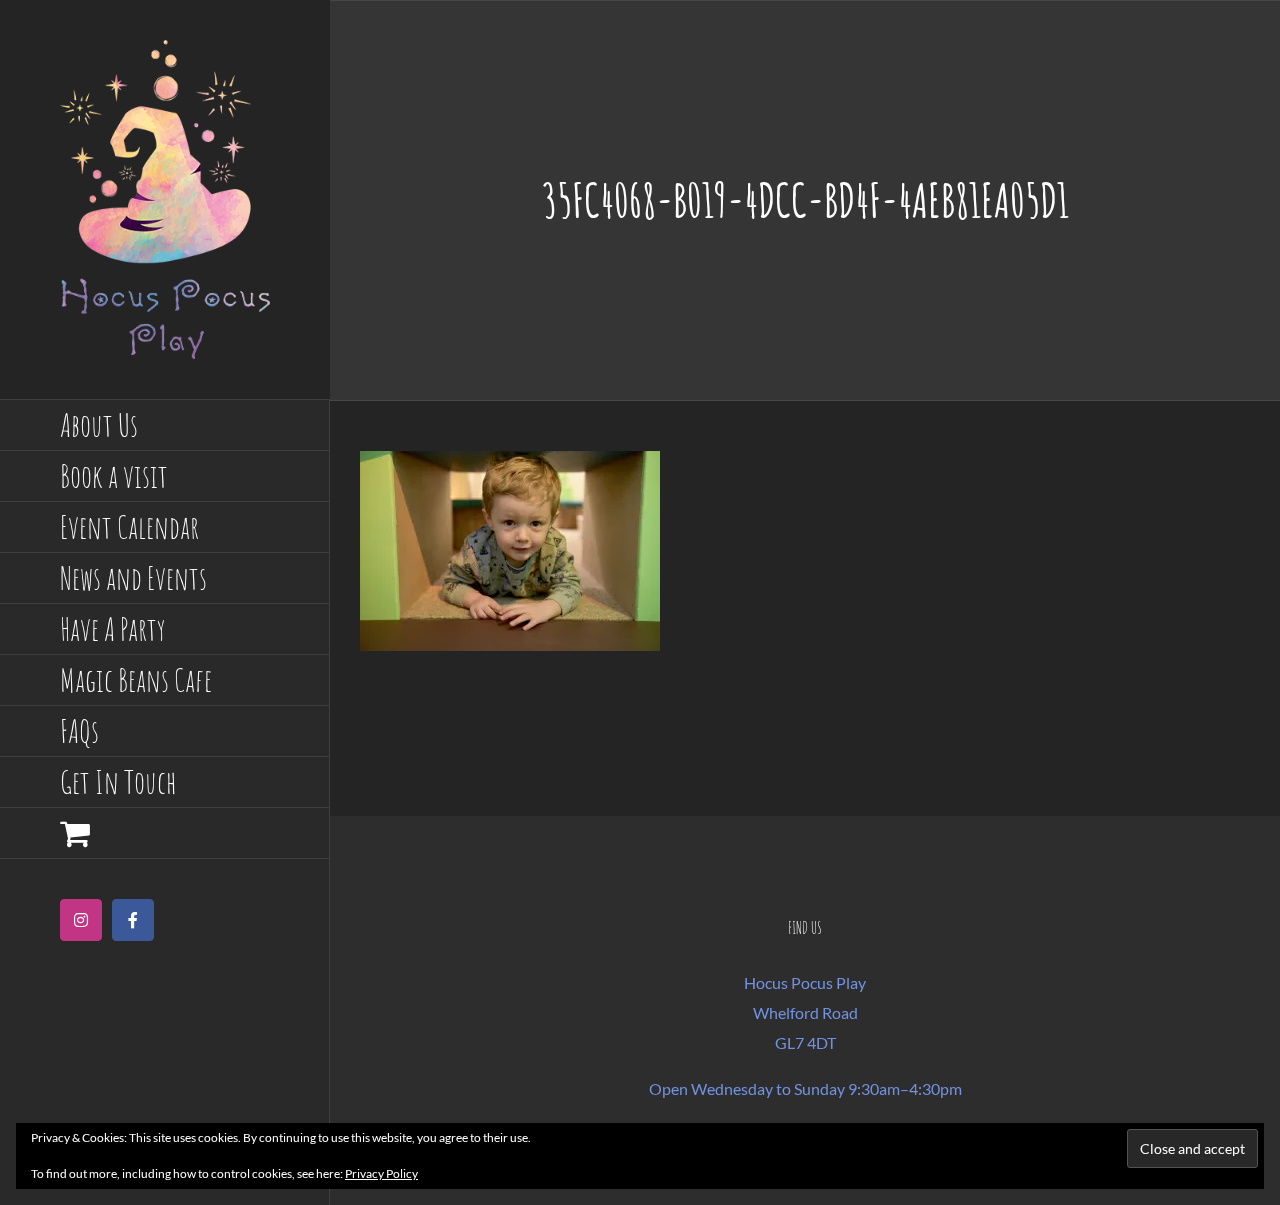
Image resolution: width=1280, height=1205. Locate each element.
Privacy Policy (381, 1173)
